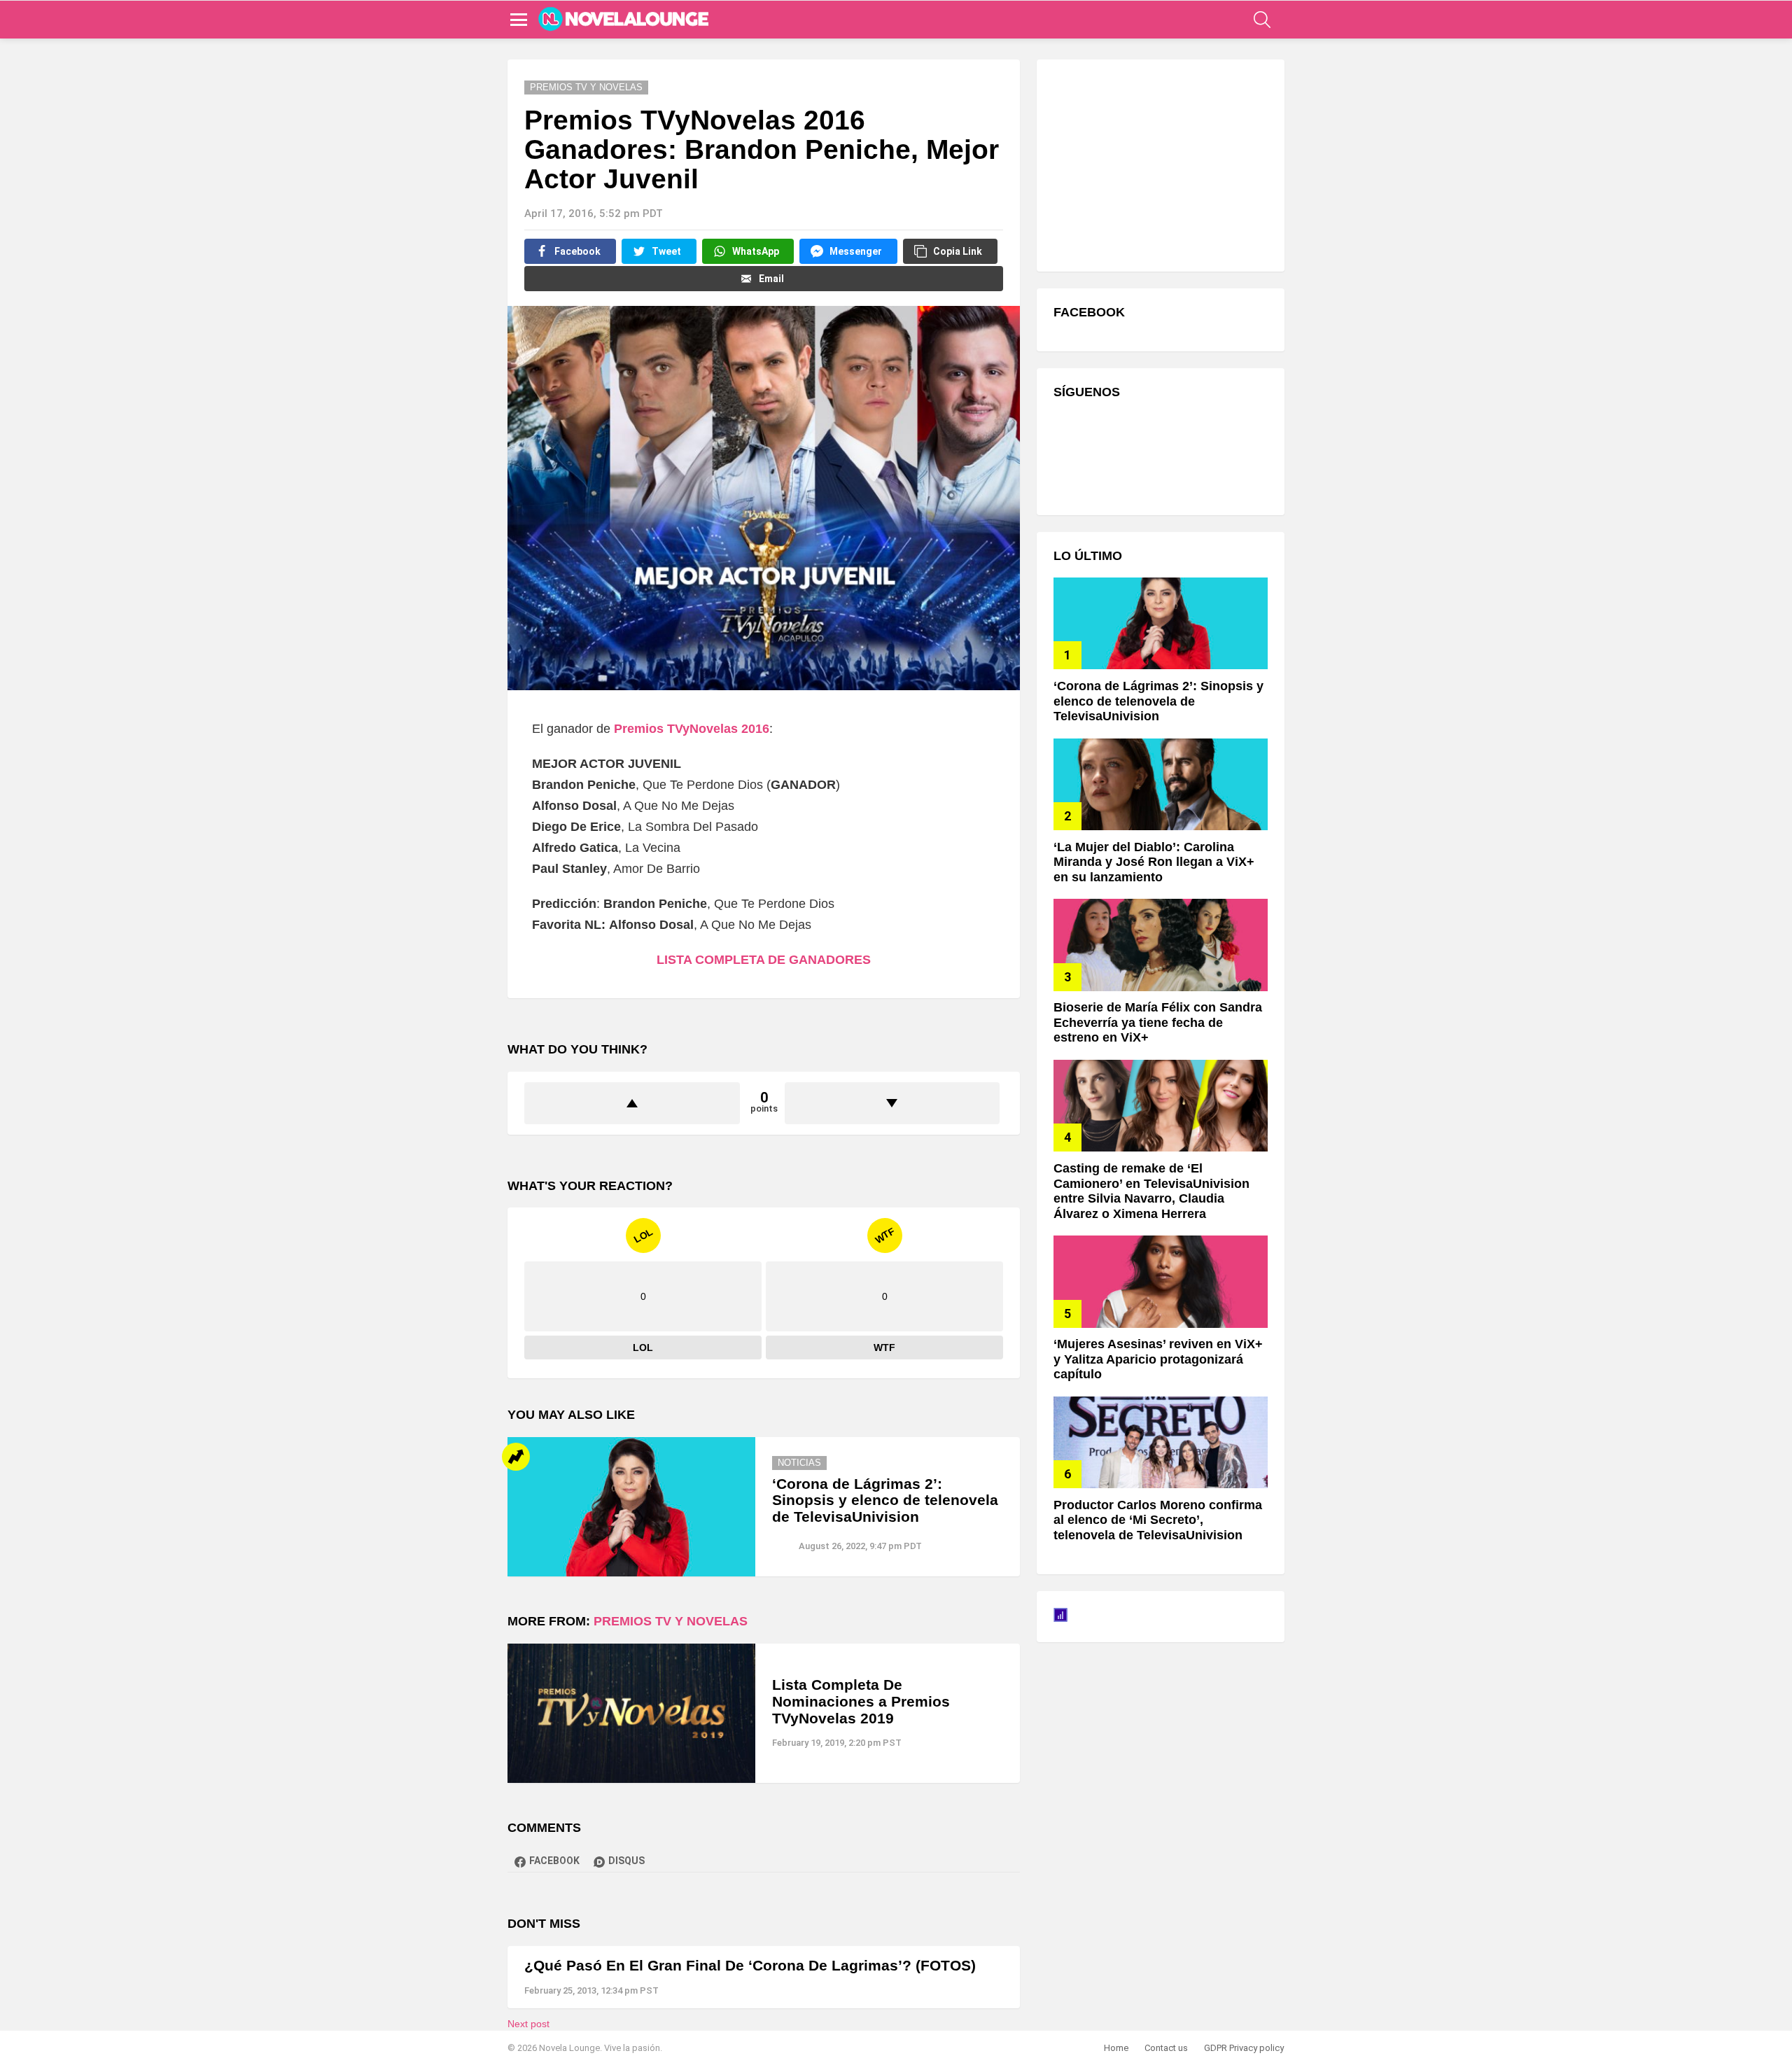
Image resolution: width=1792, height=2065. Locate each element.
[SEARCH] (1262, 20)
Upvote (632, 1103)
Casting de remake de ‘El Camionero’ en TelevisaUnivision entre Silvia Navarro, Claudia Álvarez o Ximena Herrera (1151, 1191)
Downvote (892, 1103)
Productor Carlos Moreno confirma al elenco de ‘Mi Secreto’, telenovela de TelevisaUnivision (1158, 1520)
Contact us (1166, 2048)
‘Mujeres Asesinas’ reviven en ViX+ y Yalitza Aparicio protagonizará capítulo (1158, 1359)
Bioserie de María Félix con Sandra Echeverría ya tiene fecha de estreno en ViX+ (1158, 1022)
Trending (516, 1457)
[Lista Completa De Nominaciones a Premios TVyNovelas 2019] (631, 1713)
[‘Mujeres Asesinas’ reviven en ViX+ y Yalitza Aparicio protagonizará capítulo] (1161, 1281)
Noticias (799, 1463)
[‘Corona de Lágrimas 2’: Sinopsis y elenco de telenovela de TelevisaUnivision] (631, 1507)
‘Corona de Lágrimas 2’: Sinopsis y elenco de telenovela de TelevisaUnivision (885, 1500)
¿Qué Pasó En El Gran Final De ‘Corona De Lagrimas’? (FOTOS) (750, 1965)
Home (1116, 2048)
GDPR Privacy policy (1244, 2048)
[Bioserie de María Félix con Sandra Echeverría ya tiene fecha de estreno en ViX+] (1161, 945)
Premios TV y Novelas (671, 1621)
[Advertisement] (1158, 164)
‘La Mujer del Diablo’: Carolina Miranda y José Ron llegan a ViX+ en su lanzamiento (1154, 862)
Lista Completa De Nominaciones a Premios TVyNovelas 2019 (861, 1701)
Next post (528, 2024)
